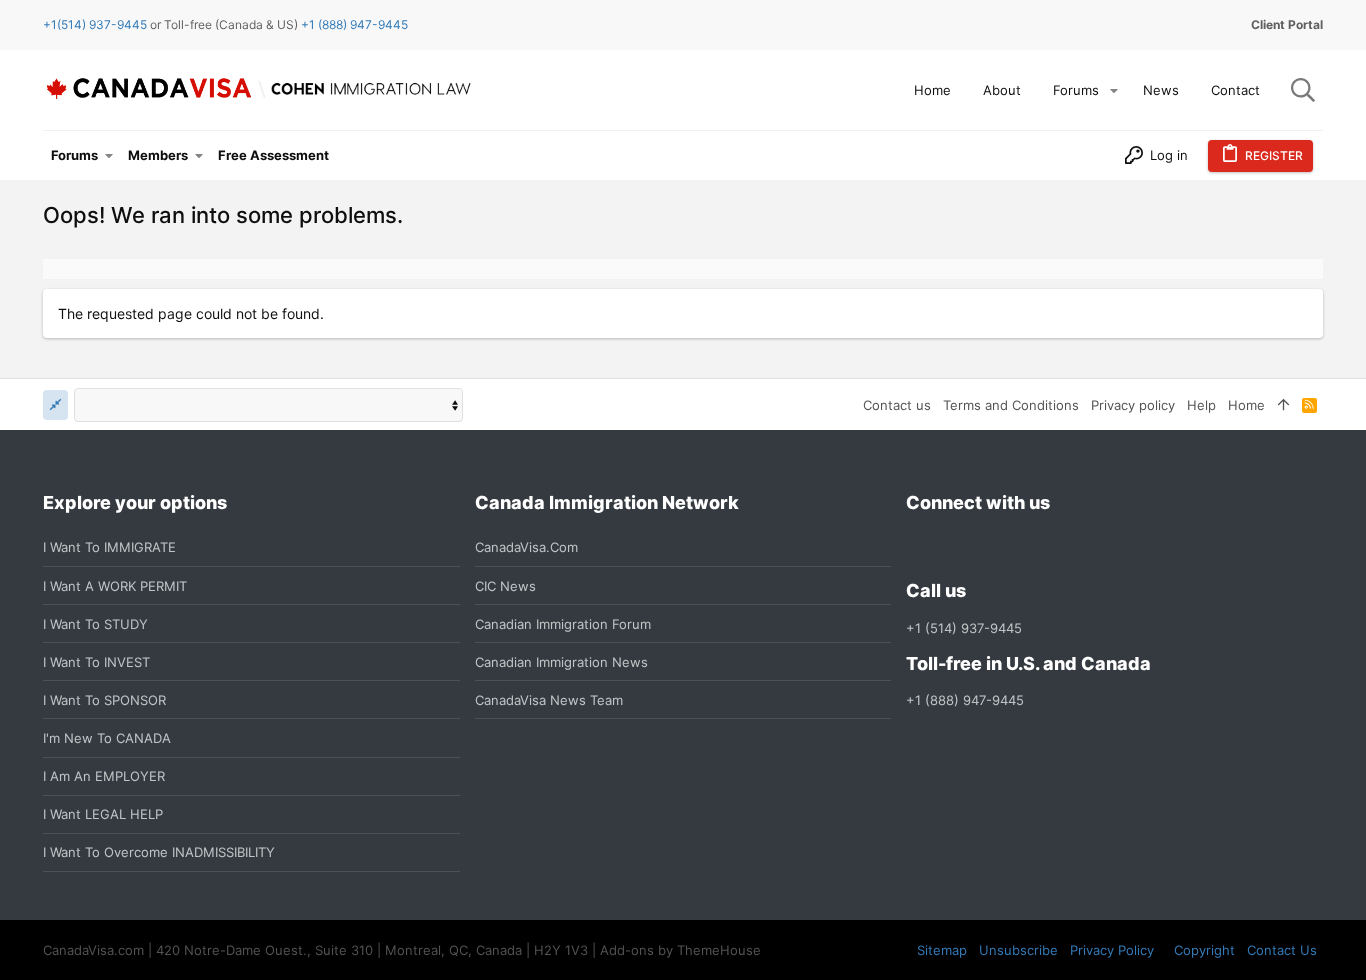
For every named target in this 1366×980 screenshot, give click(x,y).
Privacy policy (1133, 405)
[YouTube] (1062, 547)
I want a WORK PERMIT (115, 586)
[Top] (1283, 405)
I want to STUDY (95, 624)
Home (1246, 405)
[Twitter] (1026, 547)
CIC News (505, 586)
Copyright (1204, 950)
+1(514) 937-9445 (95, 24)
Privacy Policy (1112, 950)
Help (1201, 405)
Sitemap (942, 950)
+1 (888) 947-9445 (354, 24)
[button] (1114, 90)
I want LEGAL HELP (103, 814)
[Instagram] (954, 547)
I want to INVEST (96, 662)
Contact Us (1282, 950)
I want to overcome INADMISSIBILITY (159, 852)
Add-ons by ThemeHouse (680, 950)
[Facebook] (918, 547)
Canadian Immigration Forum (563, 624)
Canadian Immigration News (561, 662)
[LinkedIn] (990, 547)
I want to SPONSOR (104, 700)
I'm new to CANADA (107, 738)
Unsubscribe (1018, 950)
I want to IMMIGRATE (109, 547)
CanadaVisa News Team (549, 700)
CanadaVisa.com (526, 547)
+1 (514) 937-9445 (964, 628)
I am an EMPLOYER (104, 776)
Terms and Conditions (1011, 405)
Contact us (897, 405)
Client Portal (1287, 24)
